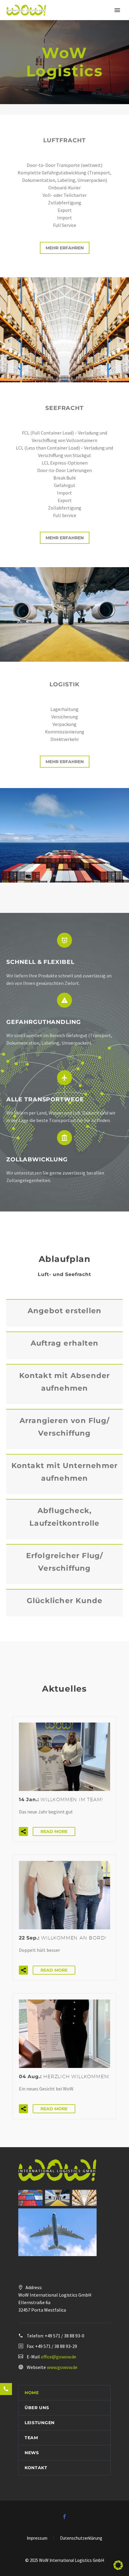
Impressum (37, 2538)
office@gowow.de (58, 2357)
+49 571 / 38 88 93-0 (64, 2336)
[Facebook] (64, 2517)
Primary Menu (117, 10)
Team (31, 2438)
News (32, 2453)
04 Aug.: (64, 2076)
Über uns (37, 2408)
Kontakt (36, 2468)
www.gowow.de (62, 2367)
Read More (54, 1831)
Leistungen (40, 2423)
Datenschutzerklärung (81, 2538)
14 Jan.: (61, 1800)
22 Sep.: (62, 1938)
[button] (23, 1831)
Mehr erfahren (65, 248)
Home (32, 2393)
